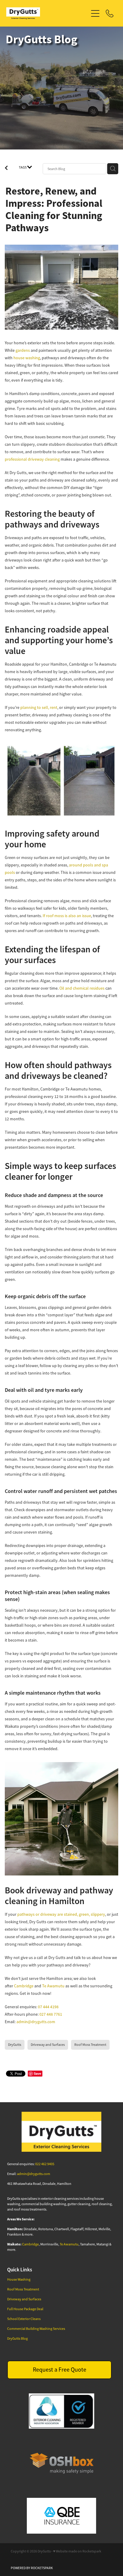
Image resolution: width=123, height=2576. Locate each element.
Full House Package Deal (25, 2309)
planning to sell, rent (39, 707)
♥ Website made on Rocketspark (77, 2551)
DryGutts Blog (17, 2339)
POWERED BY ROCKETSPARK (32, 2568)
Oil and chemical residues (82, 988)
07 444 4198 (48, 2007)
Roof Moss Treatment (23, 2289)
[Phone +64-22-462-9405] (110, 13)
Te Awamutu (53, 1986)
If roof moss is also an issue (67, 916)
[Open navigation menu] (95, 13)
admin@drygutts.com (36, 2022)
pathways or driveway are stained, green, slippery (61, 1914)
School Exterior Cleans (24, 2319)
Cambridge (24, 1986)
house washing (27, 358)
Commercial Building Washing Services (36, 2329)
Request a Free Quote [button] (60, 2370)
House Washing (19, 2279)
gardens (23, 350)
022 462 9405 (45, 2164)
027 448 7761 (51, 2014)
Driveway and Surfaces (24, 2299)
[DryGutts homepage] (47, 13)
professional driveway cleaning (32, 459)
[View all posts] (6, 169)
